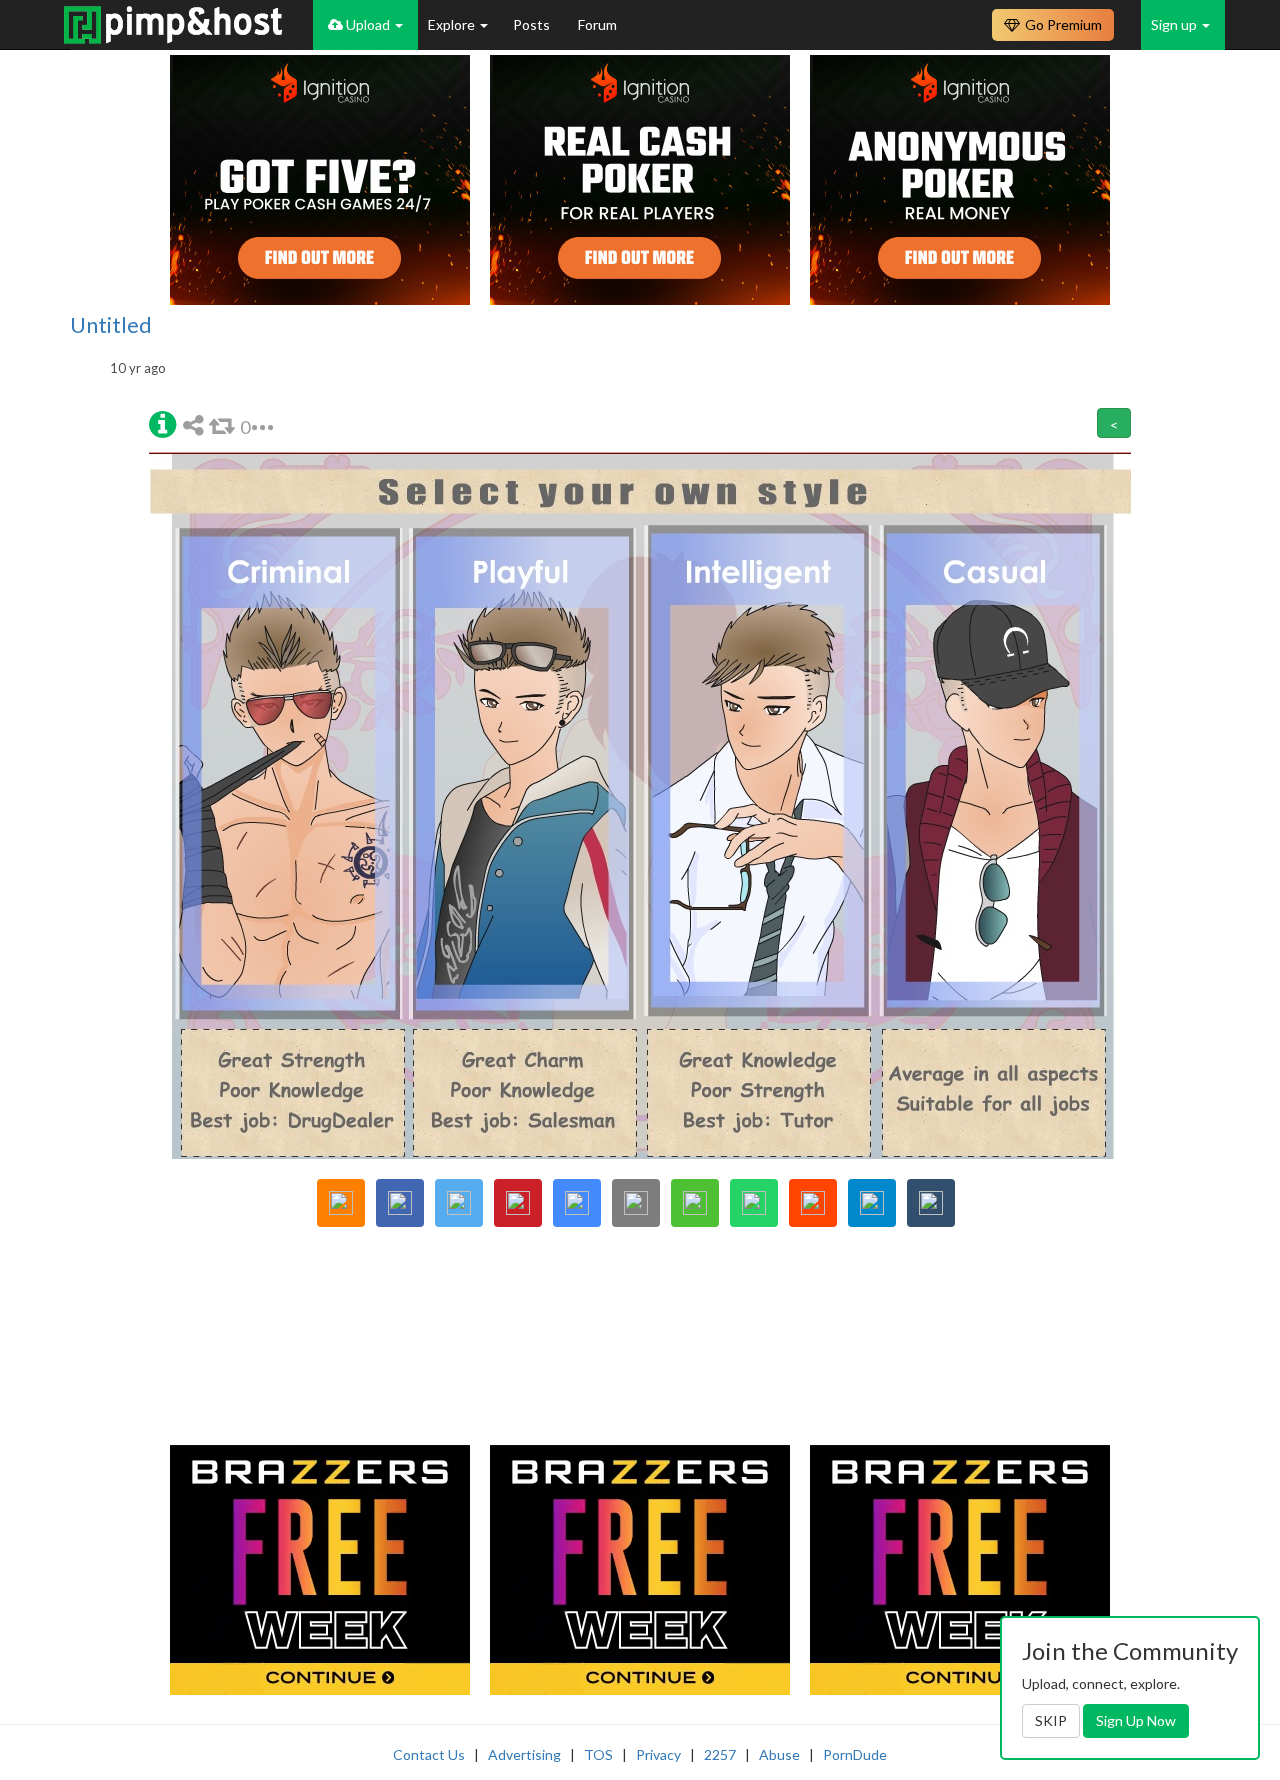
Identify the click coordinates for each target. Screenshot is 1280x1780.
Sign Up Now (1136, 1720)
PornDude (855, 1754)
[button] (162, 422)
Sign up (1175, 24)
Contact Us (429, 1754)
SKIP (1051, 1720)
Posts (533, 24)
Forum (597, 24)
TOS (598, 1754)
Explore (453, 24)
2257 (720, 1754)
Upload (368, 24)
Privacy (658, 1754)
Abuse (779, 1754)
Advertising (524, 1754)
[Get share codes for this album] (196, 424)
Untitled (111, 325)
